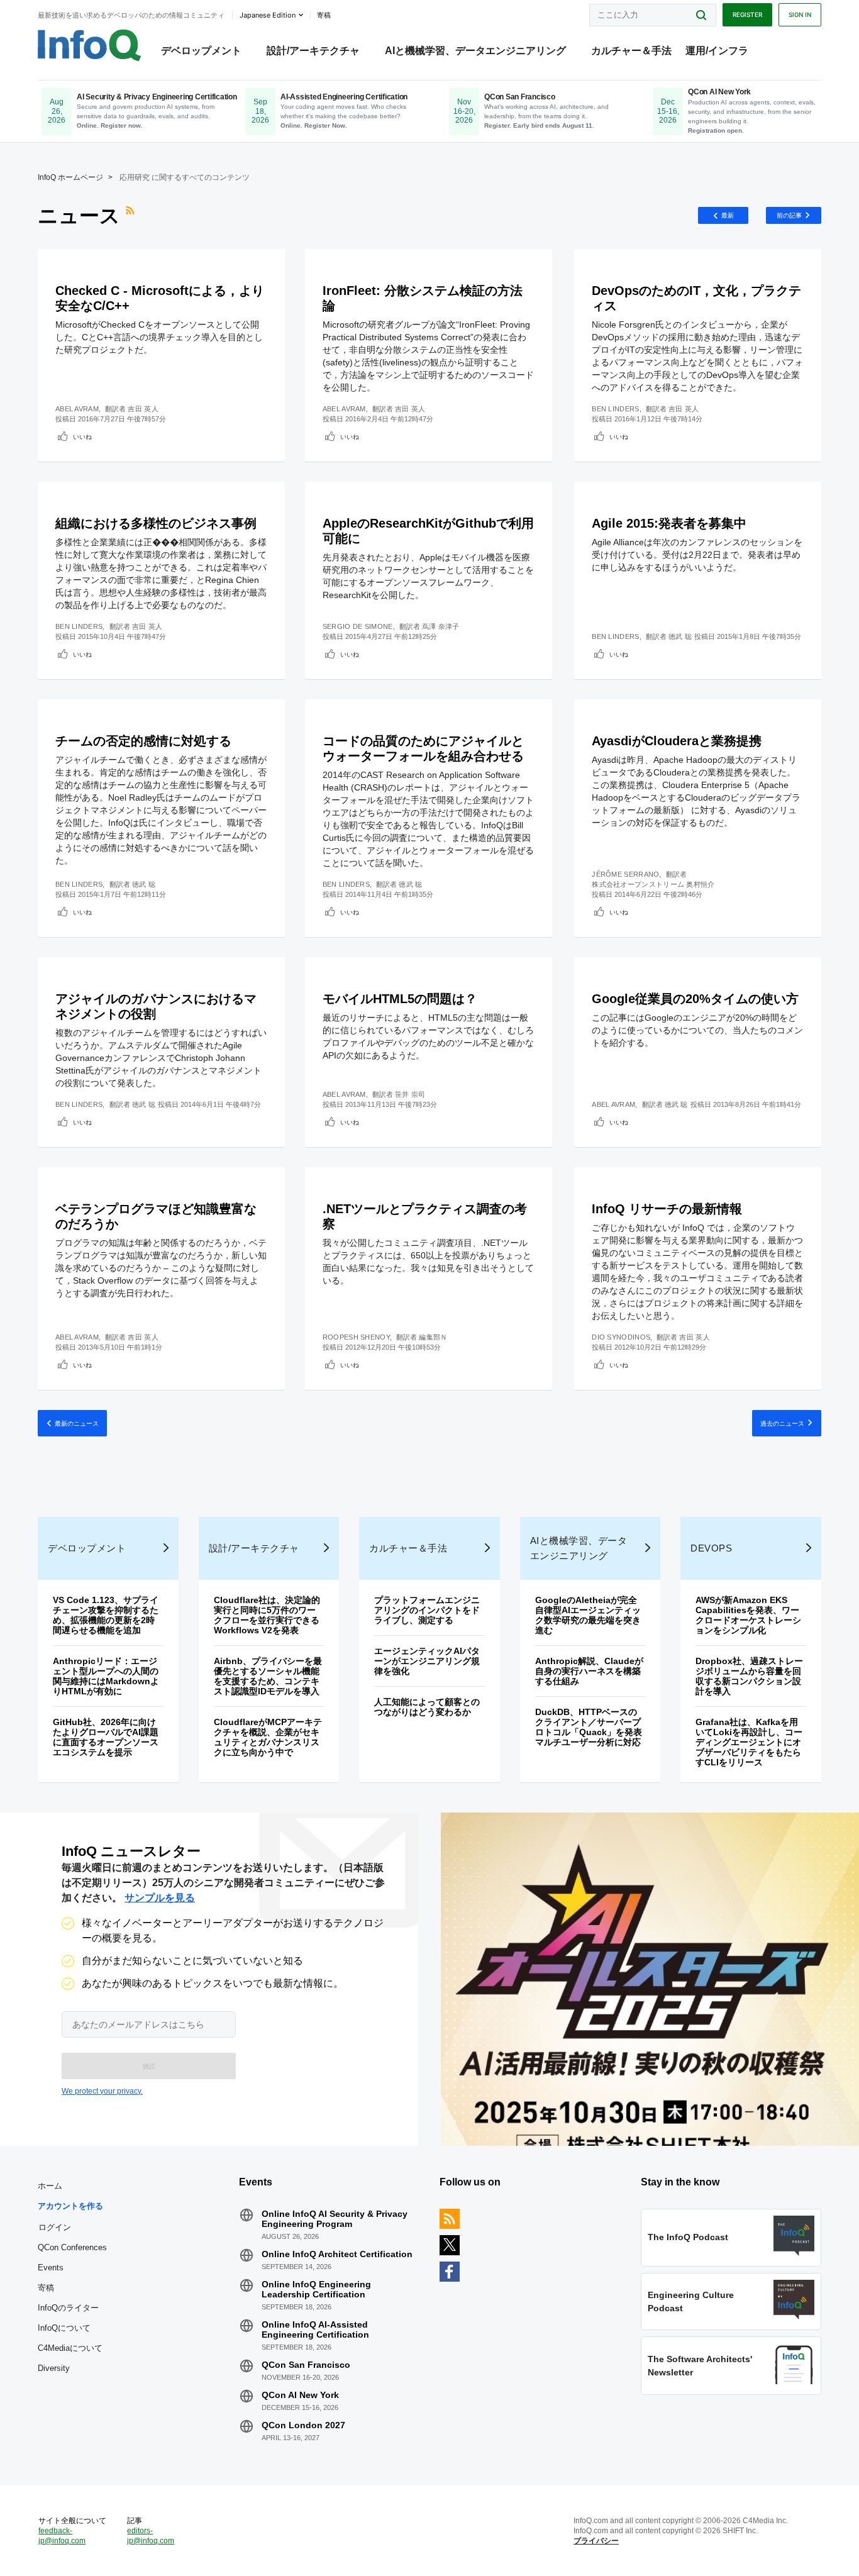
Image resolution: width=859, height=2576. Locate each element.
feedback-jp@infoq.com (62, 2536)
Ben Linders (615, 409)
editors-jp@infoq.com (151, 2536)
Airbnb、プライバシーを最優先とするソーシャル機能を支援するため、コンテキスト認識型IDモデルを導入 (268, 1676)
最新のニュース (77, 1423)
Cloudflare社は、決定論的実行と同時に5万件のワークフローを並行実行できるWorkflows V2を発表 (267, 1615)
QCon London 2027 (303, 2425)
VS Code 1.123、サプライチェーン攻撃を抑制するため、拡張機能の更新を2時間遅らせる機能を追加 (106, 1615)
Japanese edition (268, 15)
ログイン (55, 2227)
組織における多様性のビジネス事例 (156, 523)
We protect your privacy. (102, 2091)
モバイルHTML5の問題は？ (400, 999)
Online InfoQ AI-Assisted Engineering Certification (315, 2329)
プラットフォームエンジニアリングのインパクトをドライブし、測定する (427, 1610)
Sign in (800, 14)
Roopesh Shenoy (356, 1337)
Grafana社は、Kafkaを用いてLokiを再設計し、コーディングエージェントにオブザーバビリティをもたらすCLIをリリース (749, 1742)
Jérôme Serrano (625, 874)
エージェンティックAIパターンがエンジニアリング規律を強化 (427, 1661)
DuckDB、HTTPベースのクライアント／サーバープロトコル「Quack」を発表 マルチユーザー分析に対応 (593, 1727)
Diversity (54, 2368)
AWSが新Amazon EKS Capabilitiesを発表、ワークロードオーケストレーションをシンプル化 (748, 1615)
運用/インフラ (717, 51)
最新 (728, 215)
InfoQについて (64, 2328)
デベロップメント (201, 51)
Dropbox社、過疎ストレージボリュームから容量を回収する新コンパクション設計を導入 (749, 1676)
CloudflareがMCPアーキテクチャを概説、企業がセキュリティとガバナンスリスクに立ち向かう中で (268, 1737)
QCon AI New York (300, 2395)
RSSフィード (131, 216)
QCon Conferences (72, 2247)
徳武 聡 (680, 636)
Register (747, 14)
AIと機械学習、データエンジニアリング (475, 51)
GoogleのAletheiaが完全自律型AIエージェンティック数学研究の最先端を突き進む (588, 1615)
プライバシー (596, 2541)
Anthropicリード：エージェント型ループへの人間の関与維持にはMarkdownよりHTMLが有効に (106, 1676)
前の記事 (789, 215)
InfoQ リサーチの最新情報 (667, 1209)
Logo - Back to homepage (90, 45)
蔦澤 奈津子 (441, 626)
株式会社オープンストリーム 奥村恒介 (653, 884)
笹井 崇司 (410, 1094)
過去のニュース (782, 1423)
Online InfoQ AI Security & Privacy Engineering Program (335, 2219)
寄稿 (46, 2288)
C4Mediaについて (70, 2348)
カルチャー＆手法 (631, 51)
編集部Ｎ (433, 1337)
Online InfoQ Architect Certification (337, 2254)
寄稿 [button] (324, 15)
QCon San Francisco (306, 2365)
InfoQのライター (68, 2308)
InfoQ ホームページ (70, 177)
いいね (82, 436)
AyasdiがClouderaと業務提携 (677, 741)
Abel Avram (77, 409)
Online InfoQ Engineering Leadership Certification (316, 2289)
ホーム (50, 2186)
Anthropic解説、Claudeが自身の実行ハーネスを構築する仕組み (589, 1671)
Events (51, 2268)
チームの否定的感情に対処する (143, 741)
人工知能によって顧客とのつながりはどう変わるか (427, 1707)
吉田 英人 (143, 409)
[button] (149, 2066)
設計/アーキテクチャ (313, 51)
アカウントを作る (70, 2206)
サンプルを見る (160, 1898)
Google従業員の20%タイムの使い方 (695, 999)
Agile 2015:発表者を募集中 (669, 523)
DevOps (711, 1548)
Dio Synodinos (621, 1337)
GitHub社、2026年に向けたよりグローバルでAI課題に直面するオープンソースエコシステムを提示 (106, 1737)
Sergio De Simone (358, 626)
